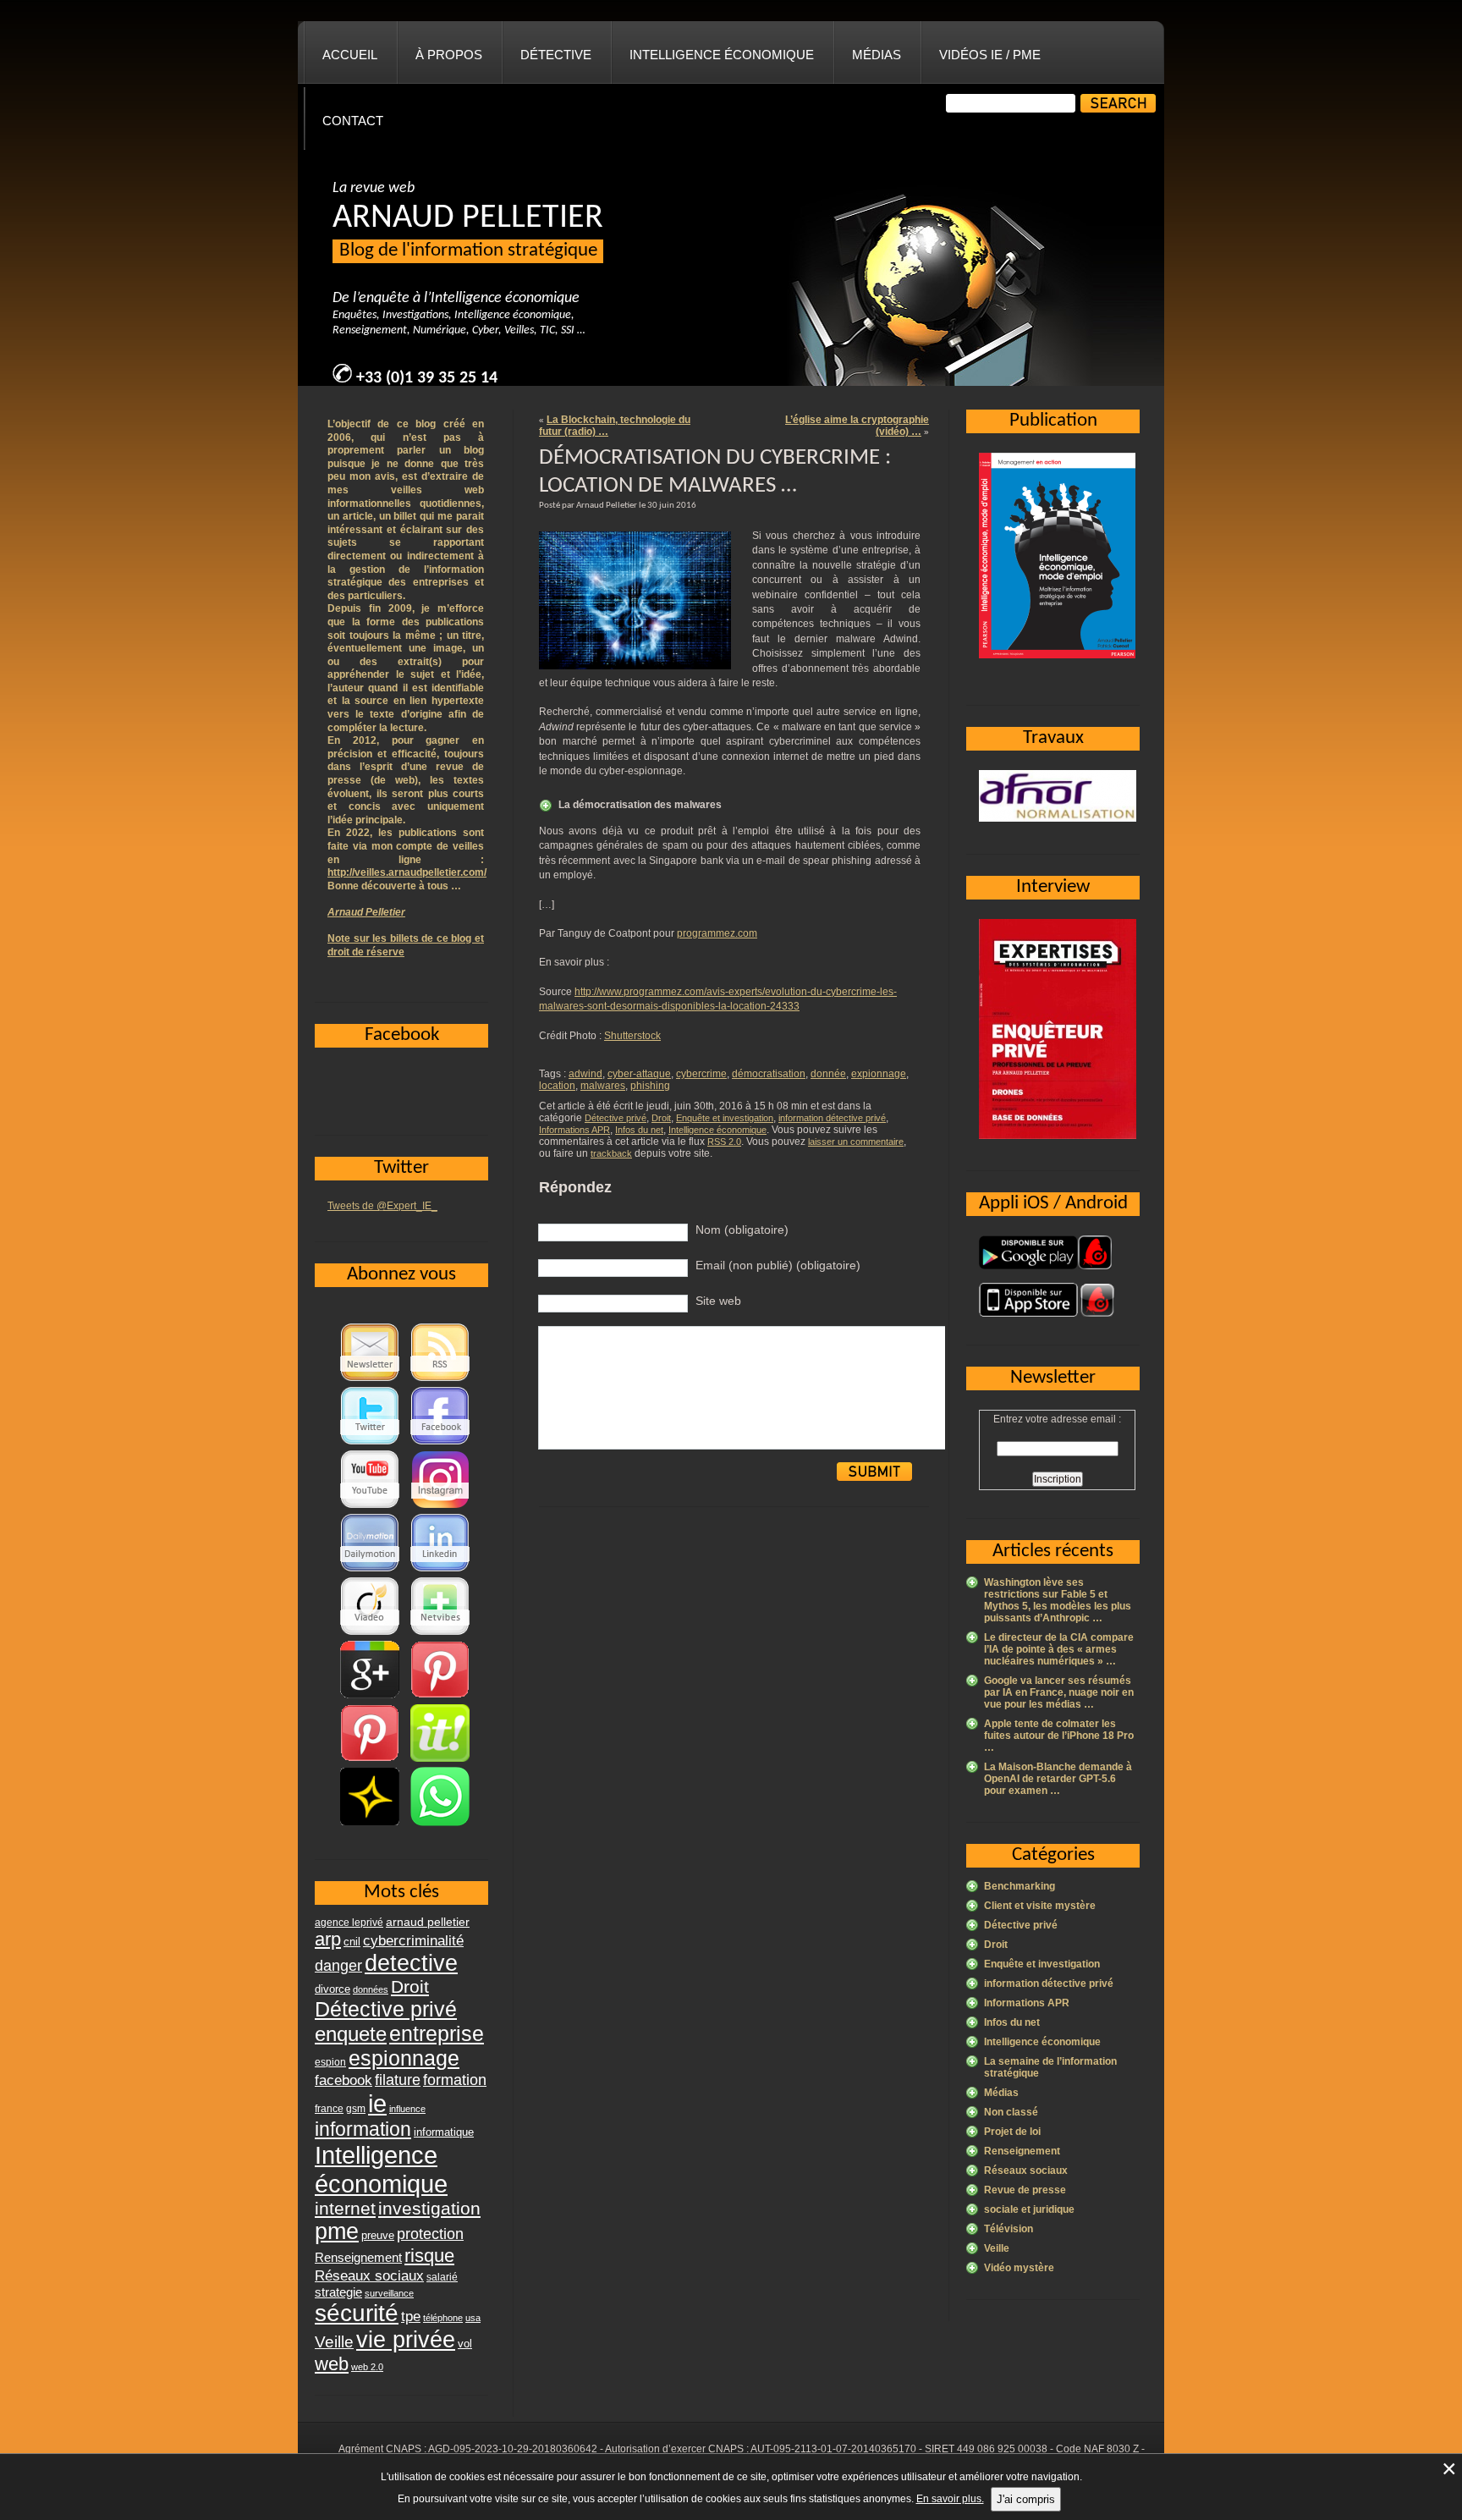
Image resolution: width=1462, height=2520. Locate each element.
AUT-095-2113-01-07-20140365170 (833, 2449)
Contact (353, 121)
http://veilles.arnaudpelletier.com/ (407, 872)
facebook (344, 2080)
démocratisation (769, 1074)
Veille (997, 2248)
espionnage (404, 2058)
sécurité (357, 2313)
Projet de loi (1012, 2132)
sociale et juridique (1029, 2209)
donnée (828, 1074)
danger (338, 1966)
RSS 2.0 (724, 1142)
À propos (449, 55)
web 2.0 (367, 2367)
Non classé (1011, 2112)
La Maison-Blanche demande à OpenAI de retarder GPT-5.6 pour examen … (1058, 1779)
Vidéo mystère (1019, 2268)
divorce (333, 1989)
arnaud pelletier (428, 1922)
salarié (442, 2277)
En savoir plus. (950, 2499)
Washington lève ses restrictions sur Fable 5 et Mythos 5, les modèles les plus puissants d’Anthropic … (1058, 1600)
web (332, 2364)
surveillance (389, 2293)
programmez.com (717, 933)
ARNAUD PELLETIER (468, 218)
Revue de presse (1025, 2190)
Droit (661, 1118)
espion (330, 2062)
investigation (429, 2208)
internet (345, 2208)
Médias (877, 55)
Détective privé (616, 1118)
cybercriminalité (413, 1940)
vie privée (406, 2340)
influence (407, 2109)
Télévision (1009, 2229)
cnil (352, 1942)
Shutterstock (632, 1036)
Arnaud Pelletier (366, 912)
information (363, 2129)
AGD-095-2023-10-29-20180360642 (513, 2449)
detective (411, 1963)
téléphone (443, 2318)
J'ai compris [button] (1026, 2499)
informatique (444, 2132)
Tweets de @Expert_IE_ (382, 1206)
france (329, 2109)
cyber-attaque (639, 1074)
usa (473, 2318)
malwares (603, 1086)
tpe (411, 2316)
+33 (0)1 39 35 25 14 (427, 378)
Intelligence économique (722, 55)
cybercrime (701, 1074)
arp (328, 1939)
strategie (338, 2292)
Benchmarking (1020, 1886)
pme (337, 2231)
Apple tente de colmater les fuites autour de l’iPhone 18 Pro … (1059, 1736)
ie (377, 2103)
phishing (650, 1086)
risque (429, 2256)
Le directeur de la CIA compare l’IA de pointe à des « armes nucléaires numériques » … (1059, 1649)
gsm (356, 2109)
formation (455, 2080)
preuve (378, 2236)
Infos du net (639, 1130)
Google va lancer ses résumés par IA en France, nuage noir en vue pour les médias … (1059, 1692)
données (371, 1989)
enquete (351, 2034)
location (557, 1086)
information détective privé (832, 1118)
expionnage (879, 1074)
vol (465, 2344)
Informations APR (574, 1130)
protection (430, 2234)
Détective (556, 55)
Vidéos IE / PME (990, 55)
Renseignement (1022, 2151)
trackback (611, 1153)
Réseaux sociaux (1026, 2171)
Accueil (350, 55)
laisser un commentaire (856, 1142)
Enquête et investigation (725, 1118)
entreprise (437, 2033)
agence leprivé (349, 1923)
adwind (585, 1074)
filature (398, 2080)
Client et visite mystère (1040, 1906)
